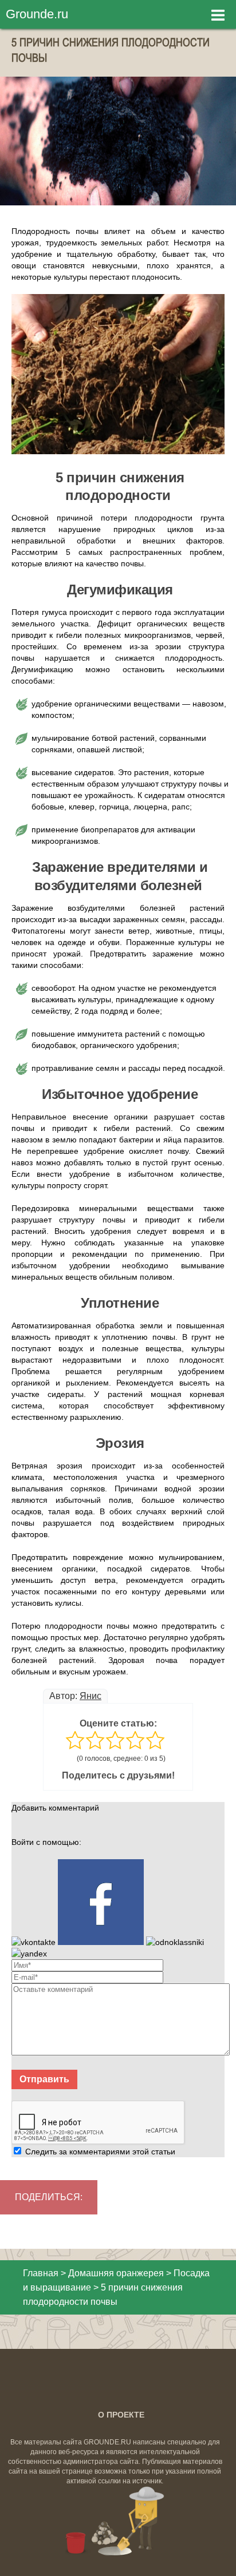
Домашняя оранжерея (116, 2273)
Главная (41, 2273)
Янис (91, 1696)
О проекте (121, 2415)
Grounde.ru (37, 14)
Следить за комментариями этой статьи (100, 2152)
